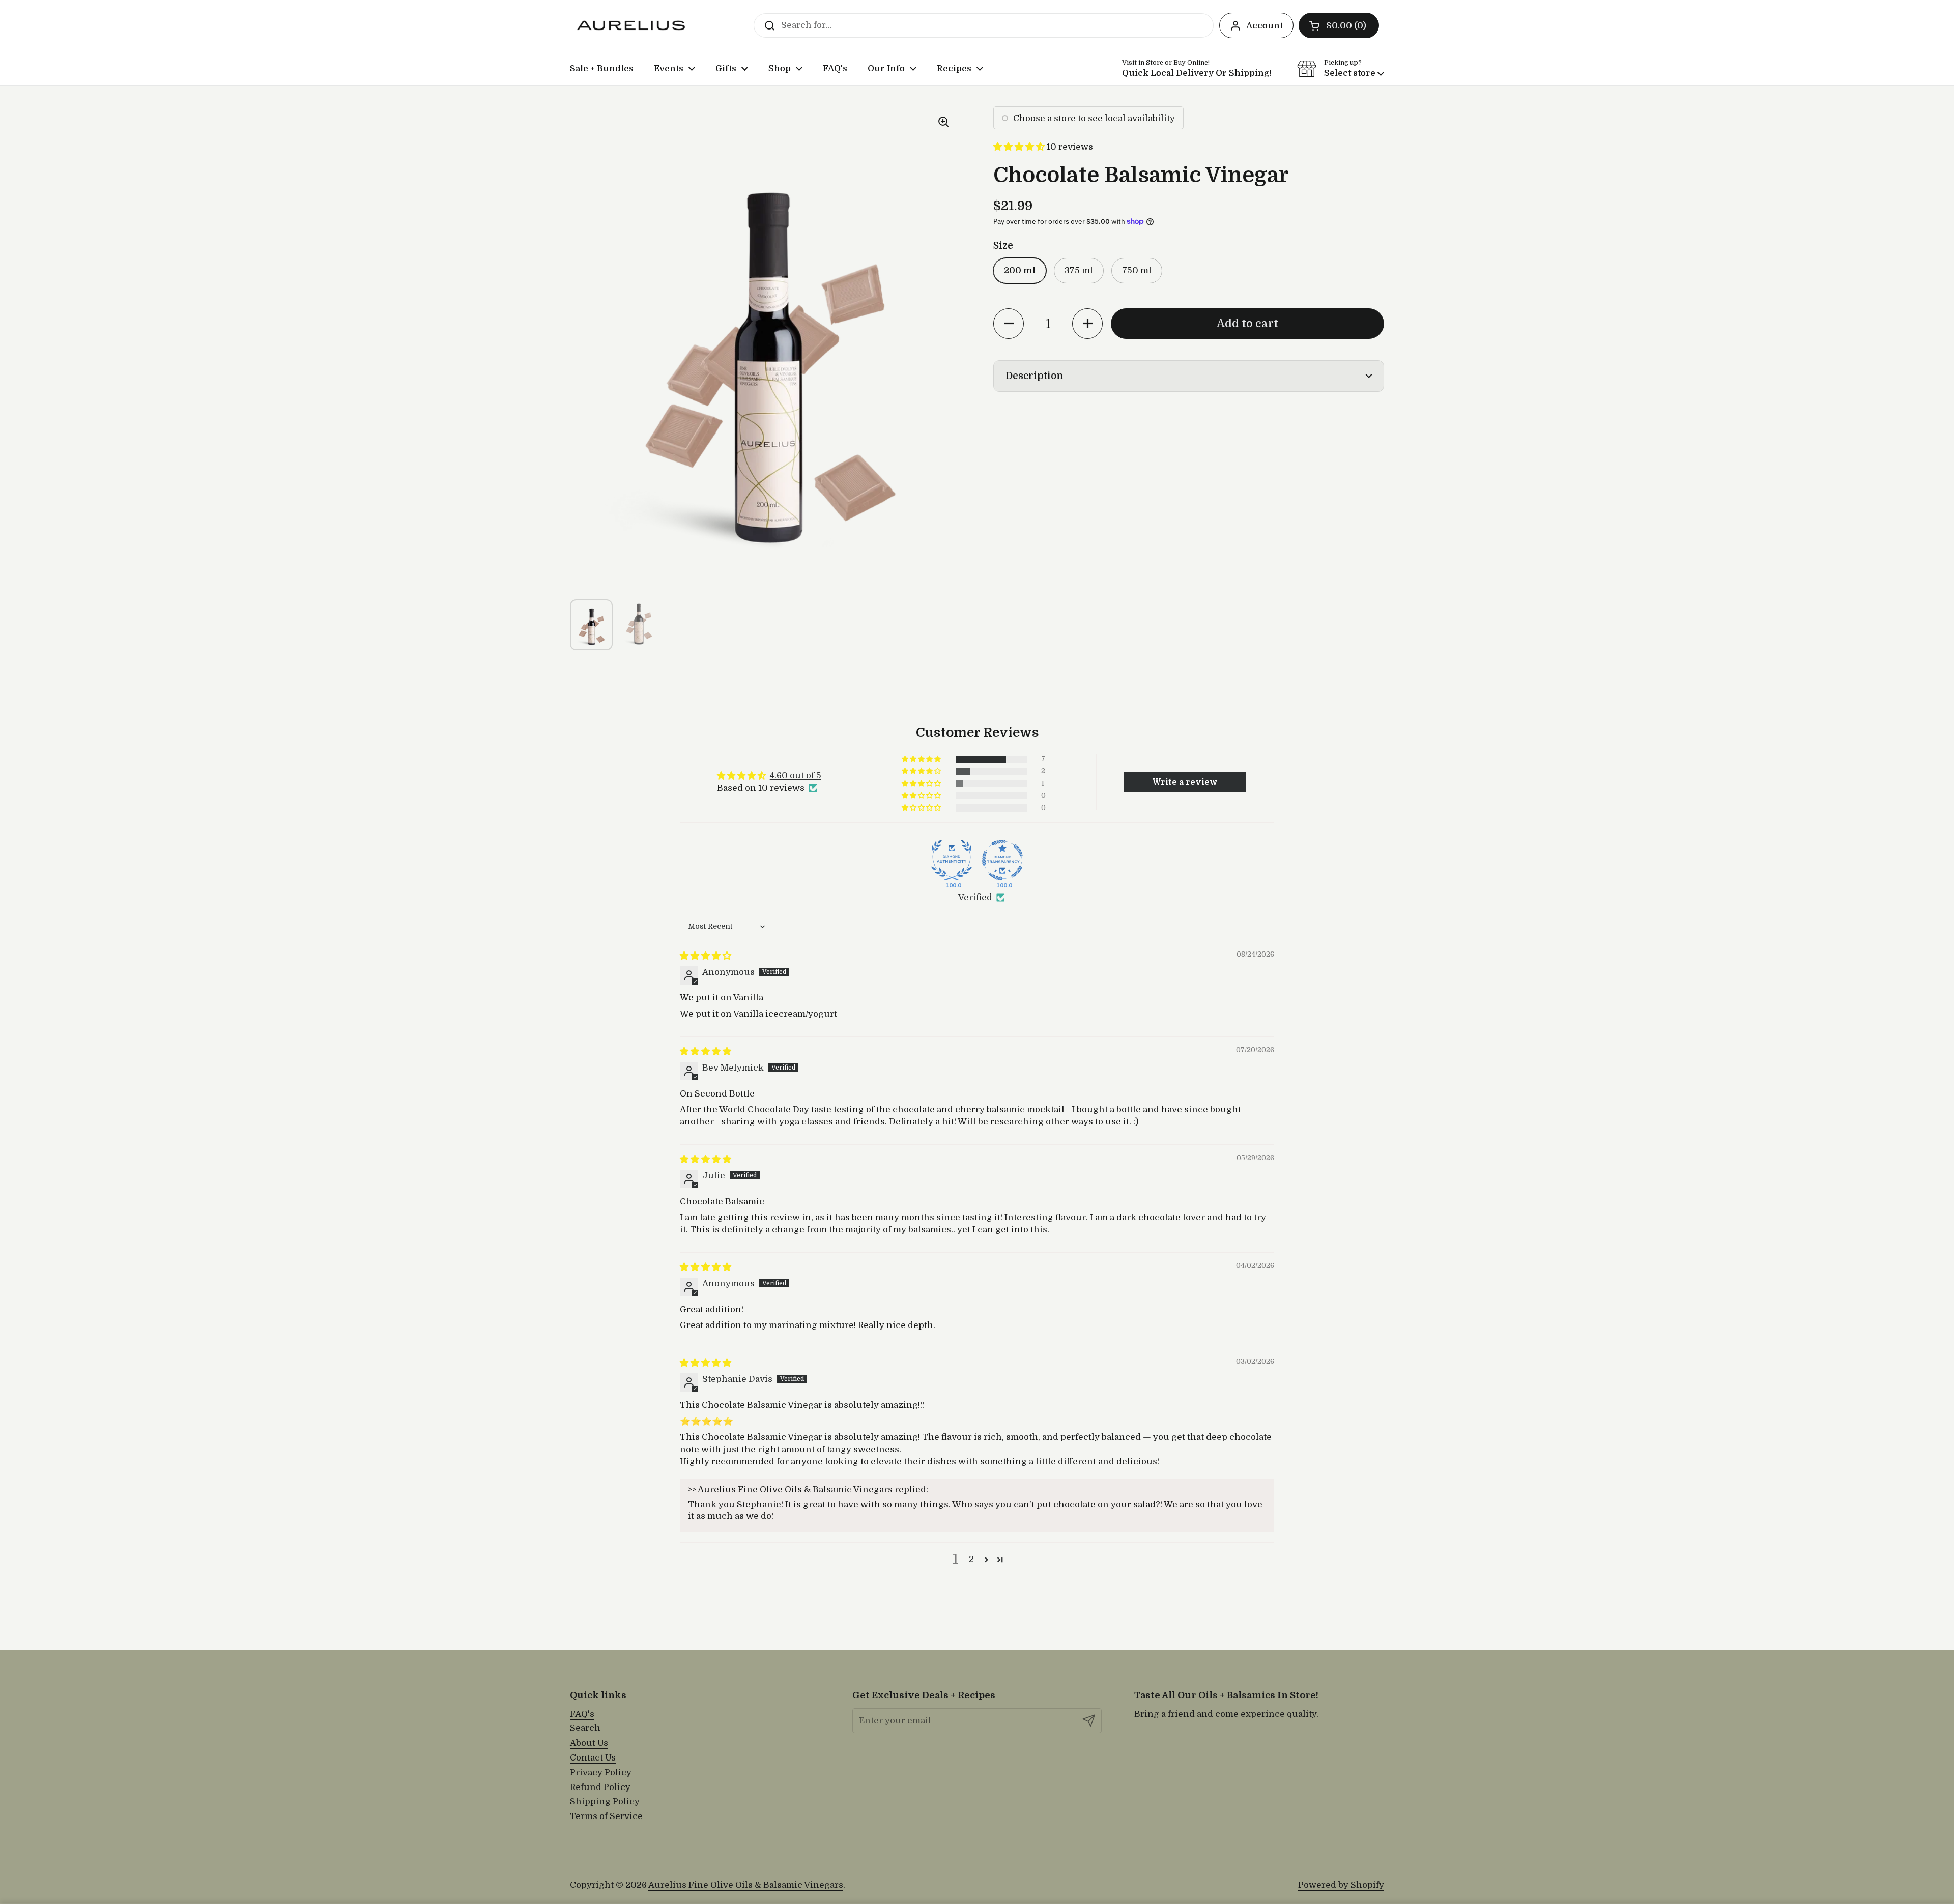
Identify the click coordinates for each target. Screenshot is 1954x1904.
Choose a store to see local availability (1094, 118)
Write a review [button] (1185, 782)
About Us (589, 1743)
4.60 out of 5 (796, 776)
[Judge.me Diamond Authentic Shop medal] (952, 860)
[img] (706, 956)
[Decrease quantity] (1009, 324)
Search (585, 1728)
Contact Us (593, 1758)
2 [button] (971, 1559)
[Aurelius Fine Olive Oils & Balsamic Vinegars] (631, 25)
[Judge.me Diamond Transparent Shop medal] (1002, 860)
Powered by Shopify (1341, 1885)
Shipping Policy (605, 1801)
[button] (1339, 25)
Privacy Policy (601, 1772)
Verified (975, 897)
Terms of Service (606, 1816)
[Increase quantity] (1087, 324)
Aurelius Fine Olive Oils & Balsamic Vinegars (746, 1885)
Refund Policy (600, 1787)
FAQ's (582, 1714)
